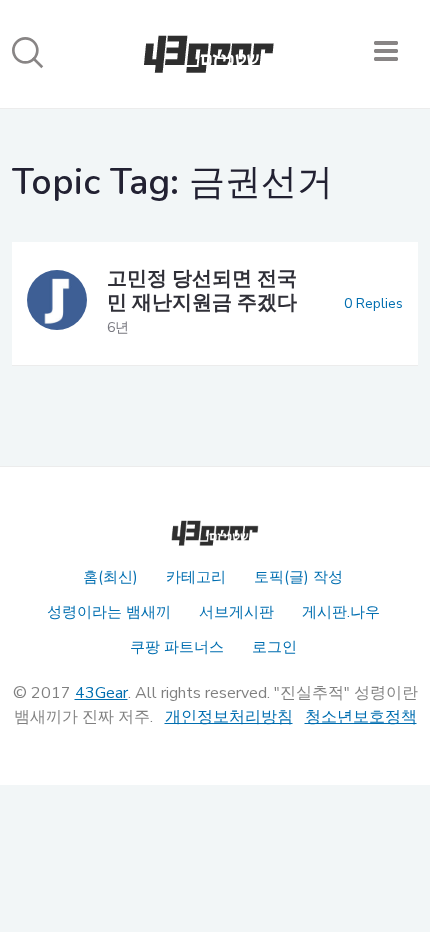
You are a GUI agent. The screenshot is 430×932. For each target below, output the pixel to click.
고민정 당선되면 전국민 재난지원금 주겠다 (202, 290)
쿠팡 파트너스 (177, 647)
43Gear (101, 693)
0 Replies (373, 303)
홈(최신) (110, 577)
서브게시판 (236, 612)
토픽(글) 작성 (298, 577)
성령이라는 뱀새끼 (109, 612)
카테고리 (196, 577)
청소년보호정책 (361, 717)
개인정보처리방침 (229, 717)
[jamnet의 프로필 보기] (57, 303)
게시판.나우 (341, 612)
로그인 (274, 647)
